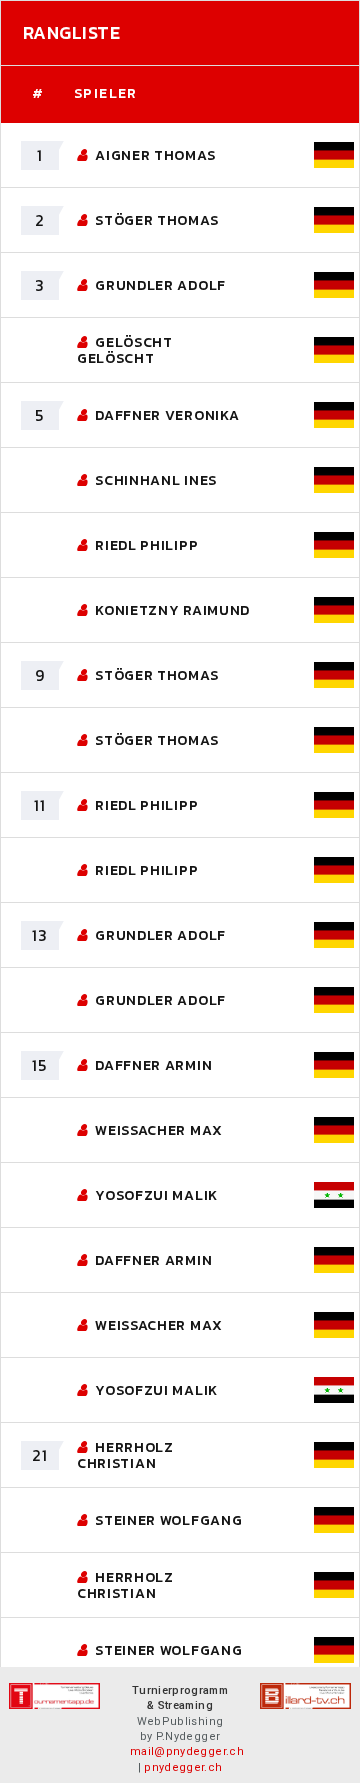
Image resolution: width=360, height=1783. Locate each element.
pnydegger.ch (183, 1767)
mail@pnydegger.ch (187, 1751)
